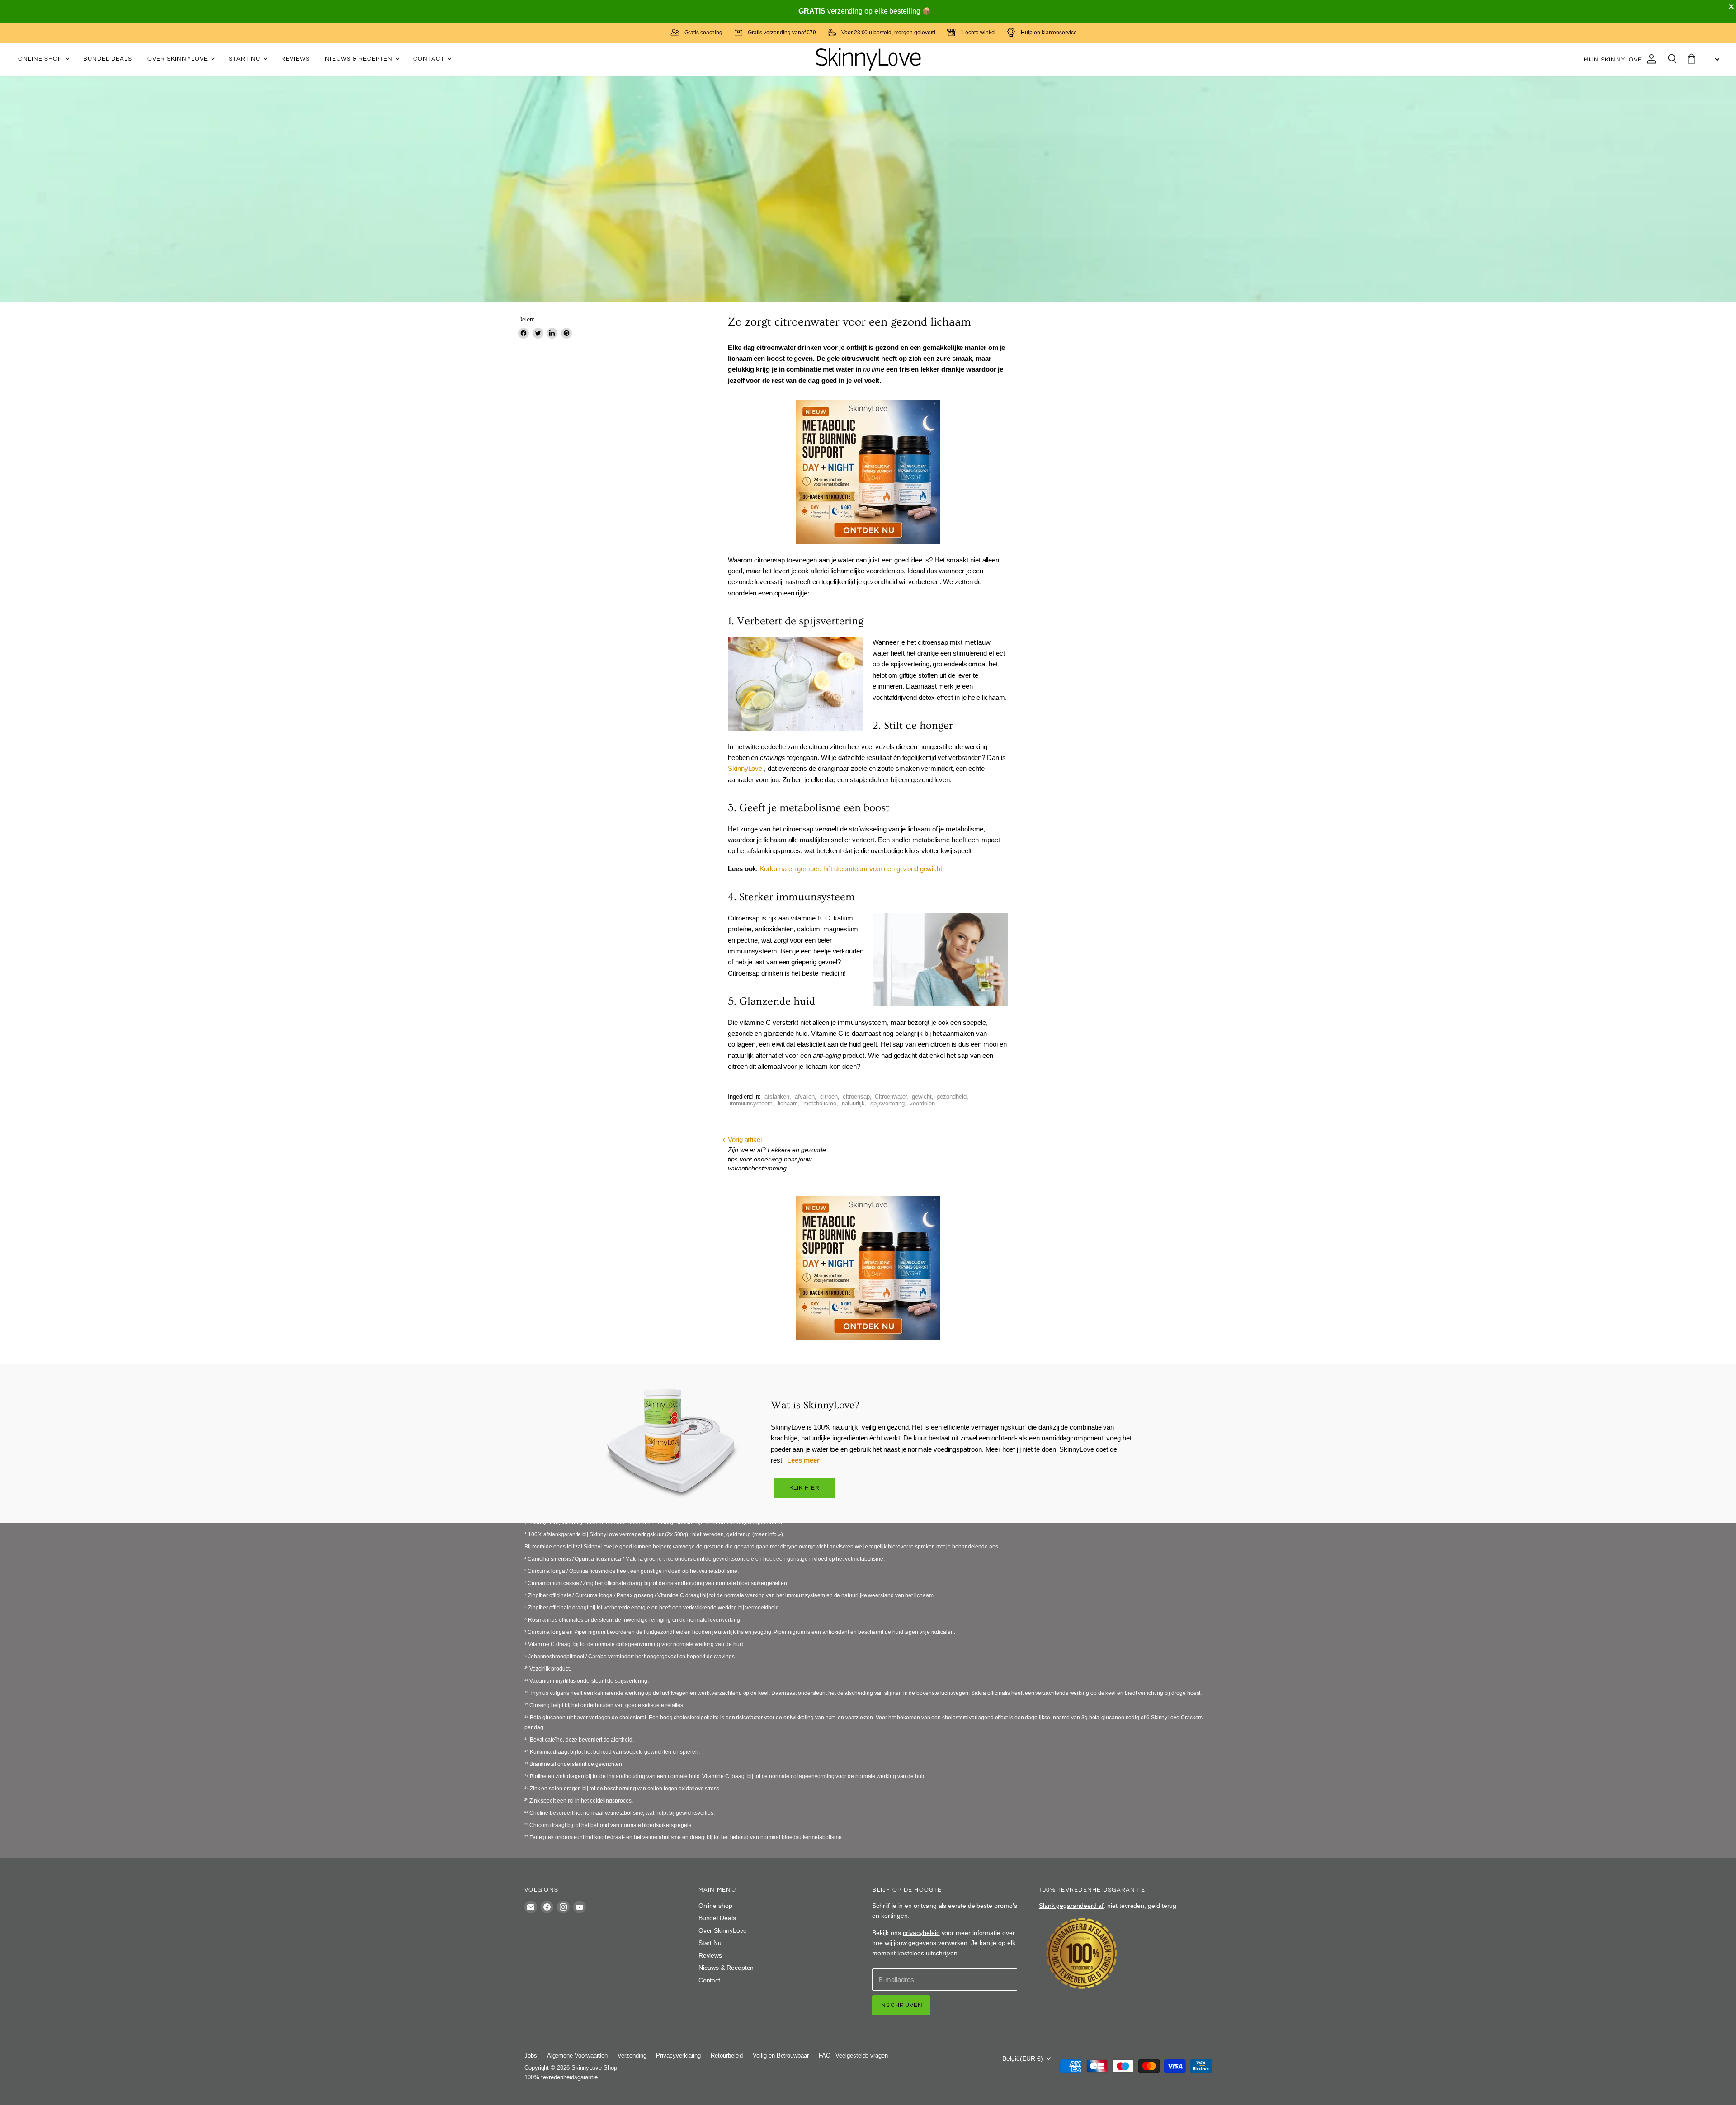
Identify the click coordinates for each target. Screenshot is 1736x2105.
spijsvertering (887, 1103)
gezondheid (951, 1097)
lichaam (788, 1103)
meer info (765, 1534)
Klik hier (805, 1488)
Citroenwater (891, 1097)
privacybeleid (921, 1933)
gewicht (922, 1097)
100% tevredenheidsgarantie (561, 2077)
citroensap (856, 1097)
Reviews (295, 59)
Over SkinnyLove (179, 59)
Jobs (531, 2055)
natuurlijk (853, 1103)
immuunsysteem (751, 1103)
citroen (829, 1097)
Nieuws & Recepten (360, 59)
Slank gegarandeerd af (1071, 1906)
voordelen (922, 1103)
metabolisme (820, 1103)
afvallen (805, 1097)
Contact (429, 59)
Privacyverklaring (678, 2055)
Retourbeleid (727, 2055)
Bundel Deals (108, 59)
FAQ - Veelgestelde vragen (853, 2055)
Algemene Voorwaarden (578, 2055)
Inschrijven (901, 2005)
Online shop (41, 59)
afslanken (777, 1097)
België (1023, 2058)
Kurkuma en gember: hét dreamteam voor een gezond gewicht (851, 869)
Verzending (632, 2055)
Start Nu (245, 59)
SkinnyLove (746, 768)
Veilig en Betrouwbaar (781, 2055)
